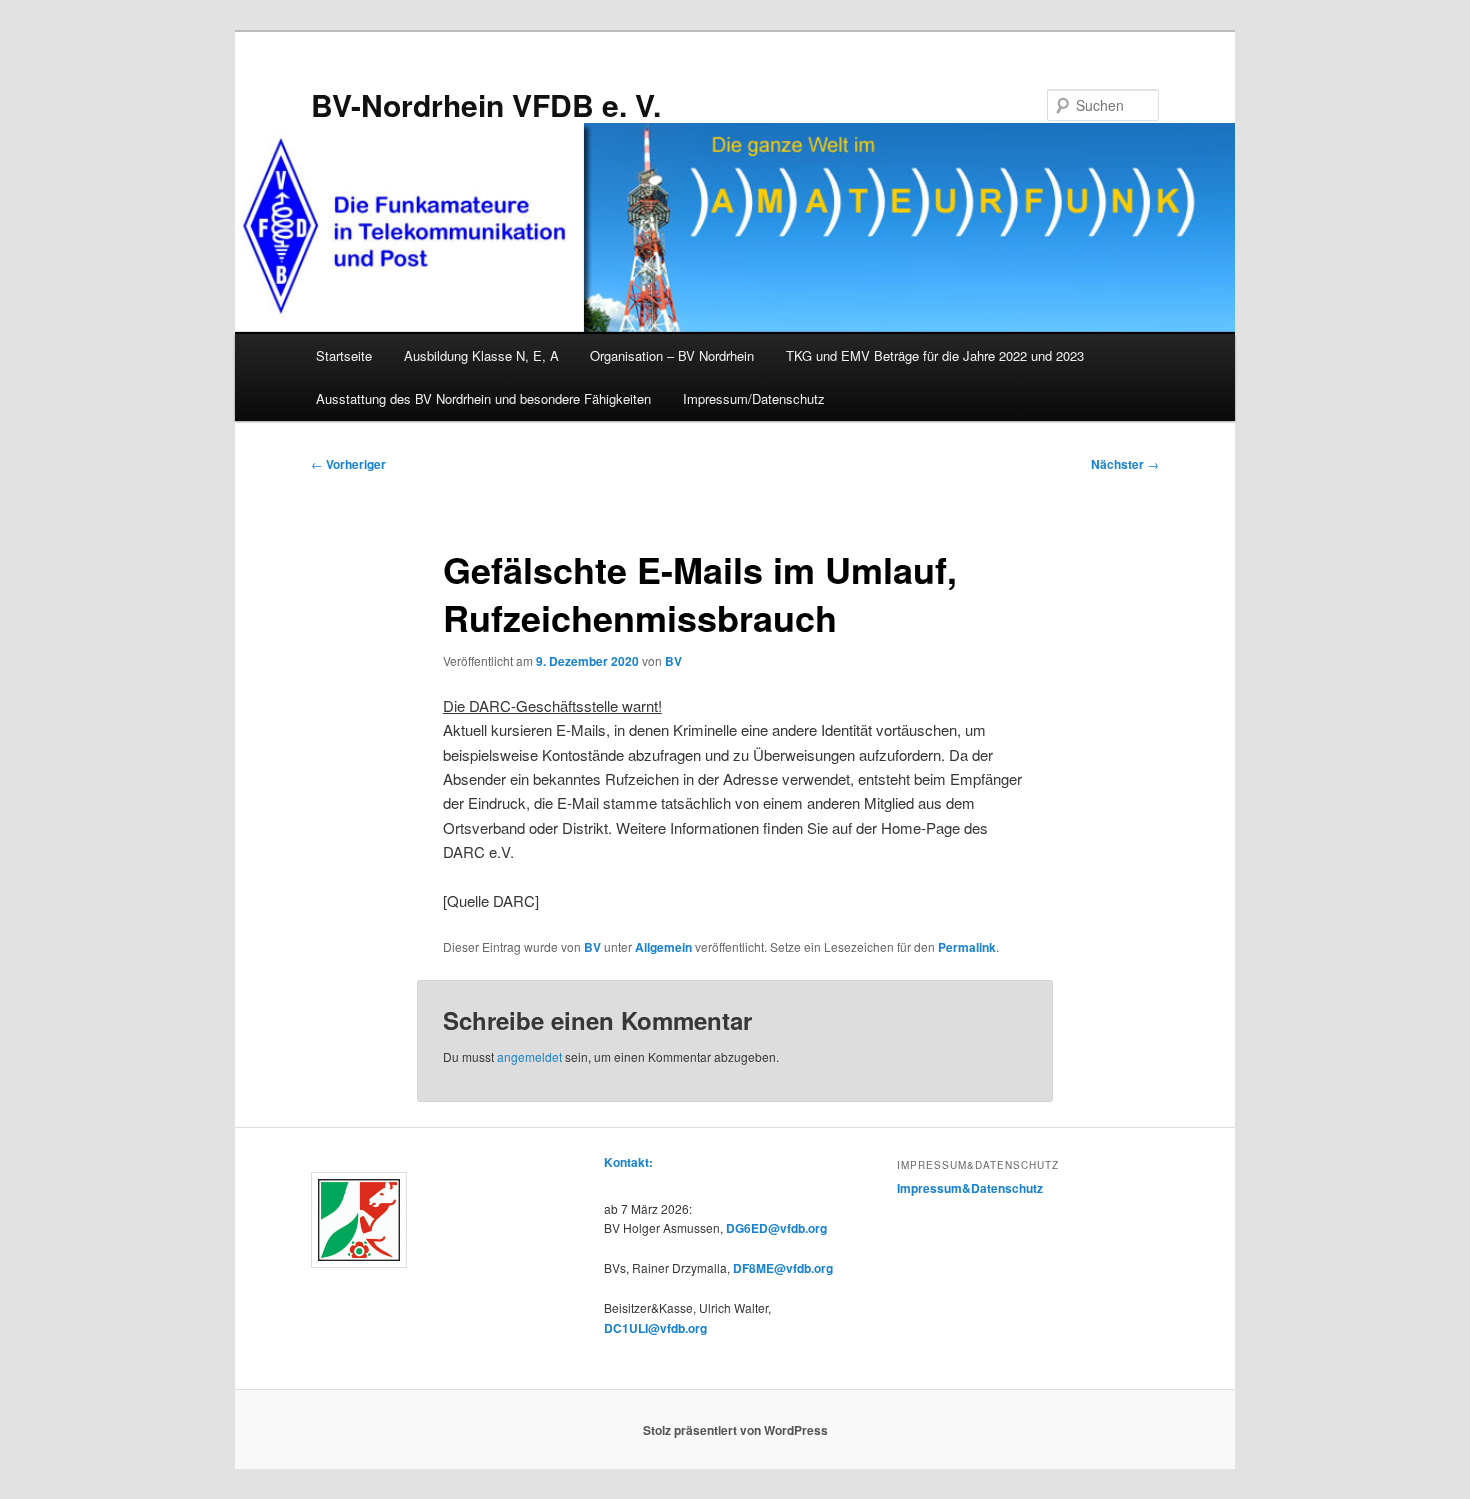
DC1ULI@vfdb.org (655, 1328)
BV (673, 661)
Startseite (344, 355)
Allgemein (663, 947)
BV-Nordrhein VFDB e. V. (486, 104)
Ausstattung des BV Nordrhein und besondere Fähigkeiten (483, 398)
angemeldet (529, 1056)
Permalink (967, 947)
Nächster (1125, 464)
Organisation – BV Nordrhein (672, 355)
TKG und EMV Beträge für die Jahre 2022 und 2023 (935, 355)
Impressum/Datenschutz (754, 398)
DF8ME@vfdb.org (783, 1268)
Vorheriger (348, 464)
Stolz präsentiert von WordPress (735, 1430)
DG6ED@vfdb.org (776, 1228)
